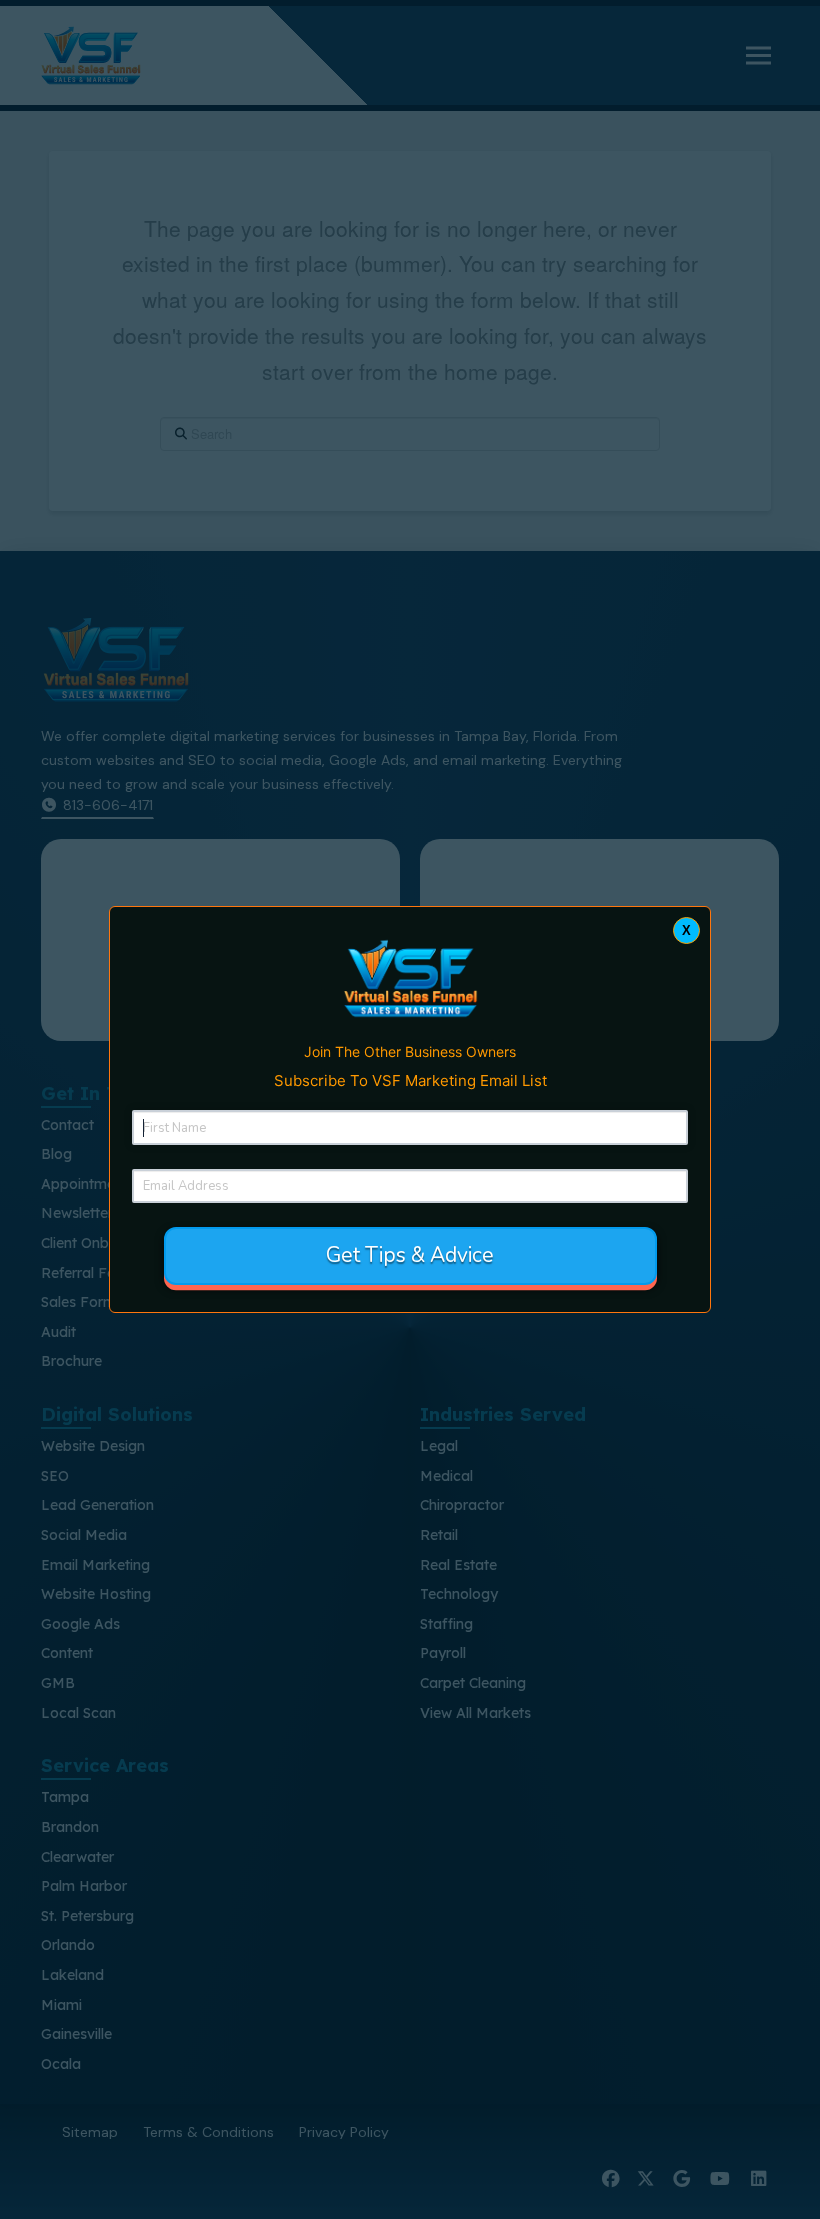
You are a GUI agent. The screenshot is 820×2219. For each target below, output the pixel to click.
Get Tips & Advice (410, 1255)
